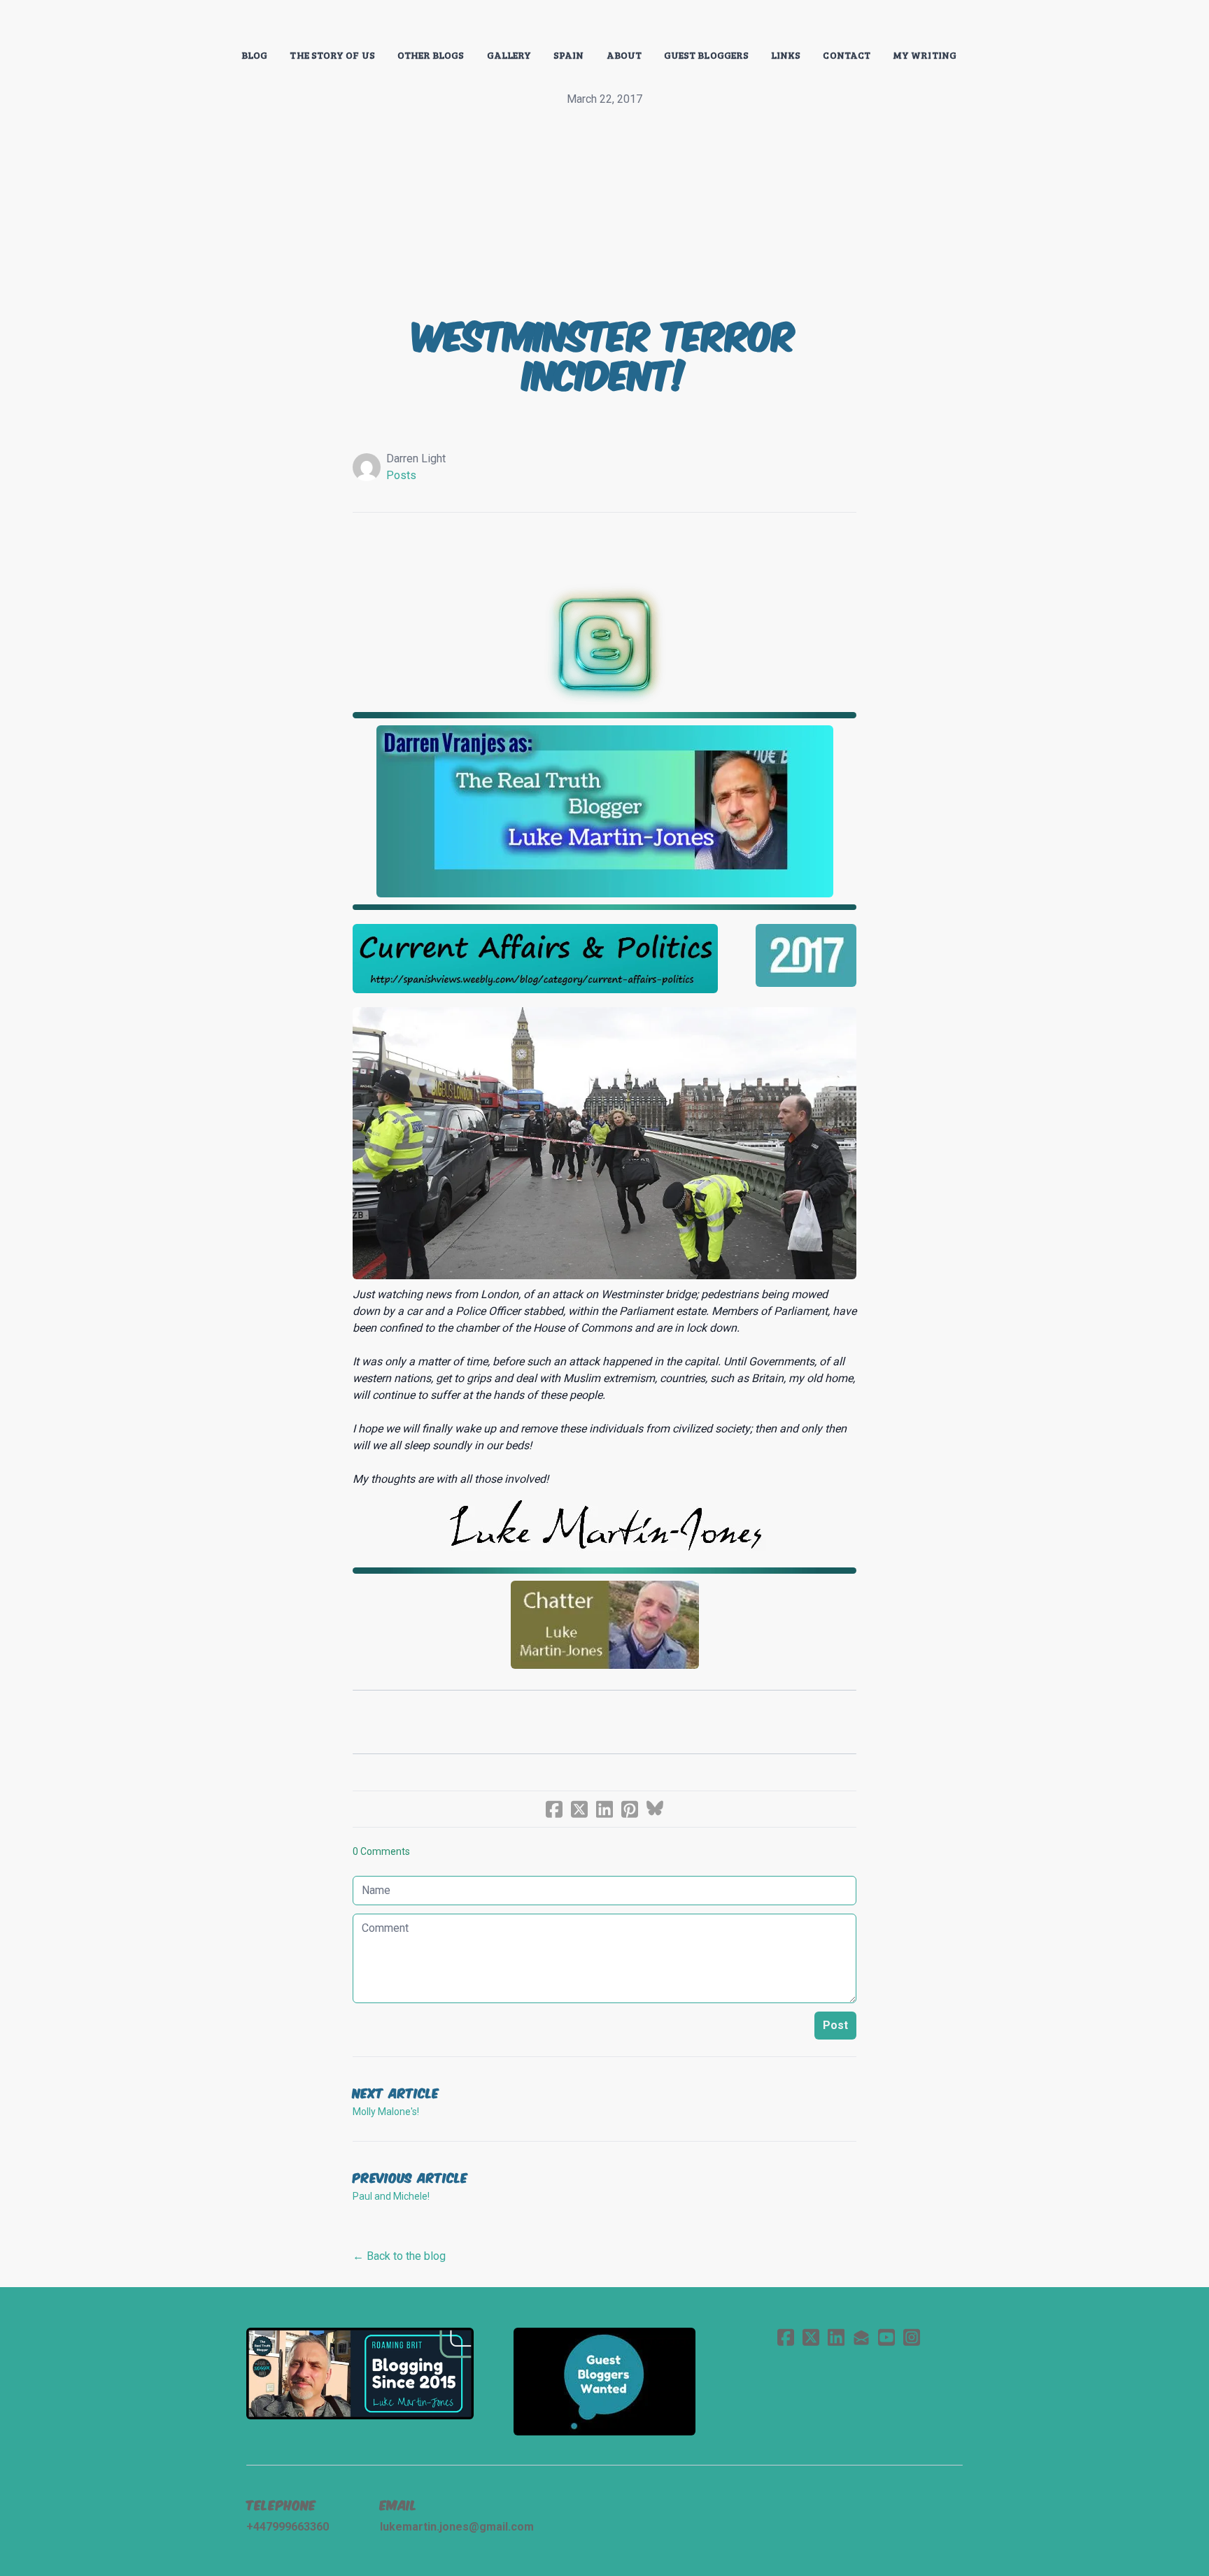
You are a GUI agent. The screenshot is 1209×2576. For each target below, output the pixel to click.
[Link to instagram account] (912, 2337)
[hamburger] (185, 22)
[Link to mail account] (861, 2337)
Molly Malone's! (386, 2112)
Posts (401, 475)
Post (835, 2025)
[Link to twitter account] (811, 2337)
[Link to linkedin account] (836, 2337)
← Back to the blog (399, 2256)
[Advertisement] (604, 213)
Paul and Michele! (391, 2196)
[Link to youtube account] (886, 2337)
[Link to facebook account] (786, 2337)
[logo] (604, 24)
